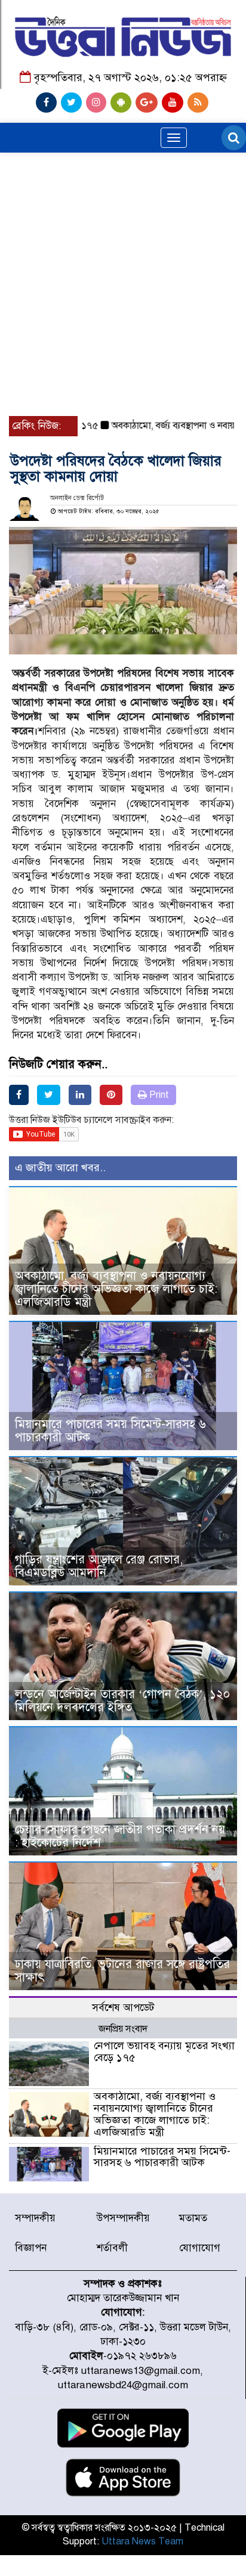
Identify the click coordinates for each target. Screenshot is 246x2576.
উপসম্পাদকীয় (123, 2218)
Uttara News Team (142, 2541)
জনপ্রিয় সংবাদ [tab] (123, 2029)
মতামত (193, 2218)
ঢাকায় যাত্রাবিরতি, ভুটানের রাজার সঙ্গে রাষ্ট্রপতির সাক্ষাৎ (122, 1971)
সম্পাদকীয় (35, 2218)
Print (158, 1095)
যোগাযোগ (200, 2248)
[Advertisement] (123, 233)
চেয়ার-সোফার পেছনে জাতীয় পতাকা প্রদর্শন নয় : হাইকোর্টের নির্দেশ (120, 1836)
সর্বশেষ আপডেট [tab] (123, 2008)
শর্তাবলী (112, 2248)
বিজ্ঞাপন (31, 2248)
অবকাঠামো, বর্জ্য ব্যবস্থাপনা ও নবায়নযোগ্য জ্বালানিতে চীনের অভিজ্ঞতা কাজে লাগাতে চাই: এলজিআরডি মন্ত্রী (116, 1289)
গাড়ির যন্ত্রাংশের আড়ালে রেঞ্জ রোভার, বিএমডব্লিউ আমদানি (99, 1566)
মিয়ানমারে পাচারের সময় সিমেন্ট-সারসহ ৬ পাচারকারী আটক (110, 1431)
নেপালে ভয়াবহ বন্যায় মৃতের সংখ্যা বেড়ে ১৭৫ (164, 2052)
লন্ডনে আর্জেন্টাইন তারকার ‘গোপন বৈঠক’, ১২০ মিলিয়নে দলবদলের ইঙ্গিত (122, 1701)
